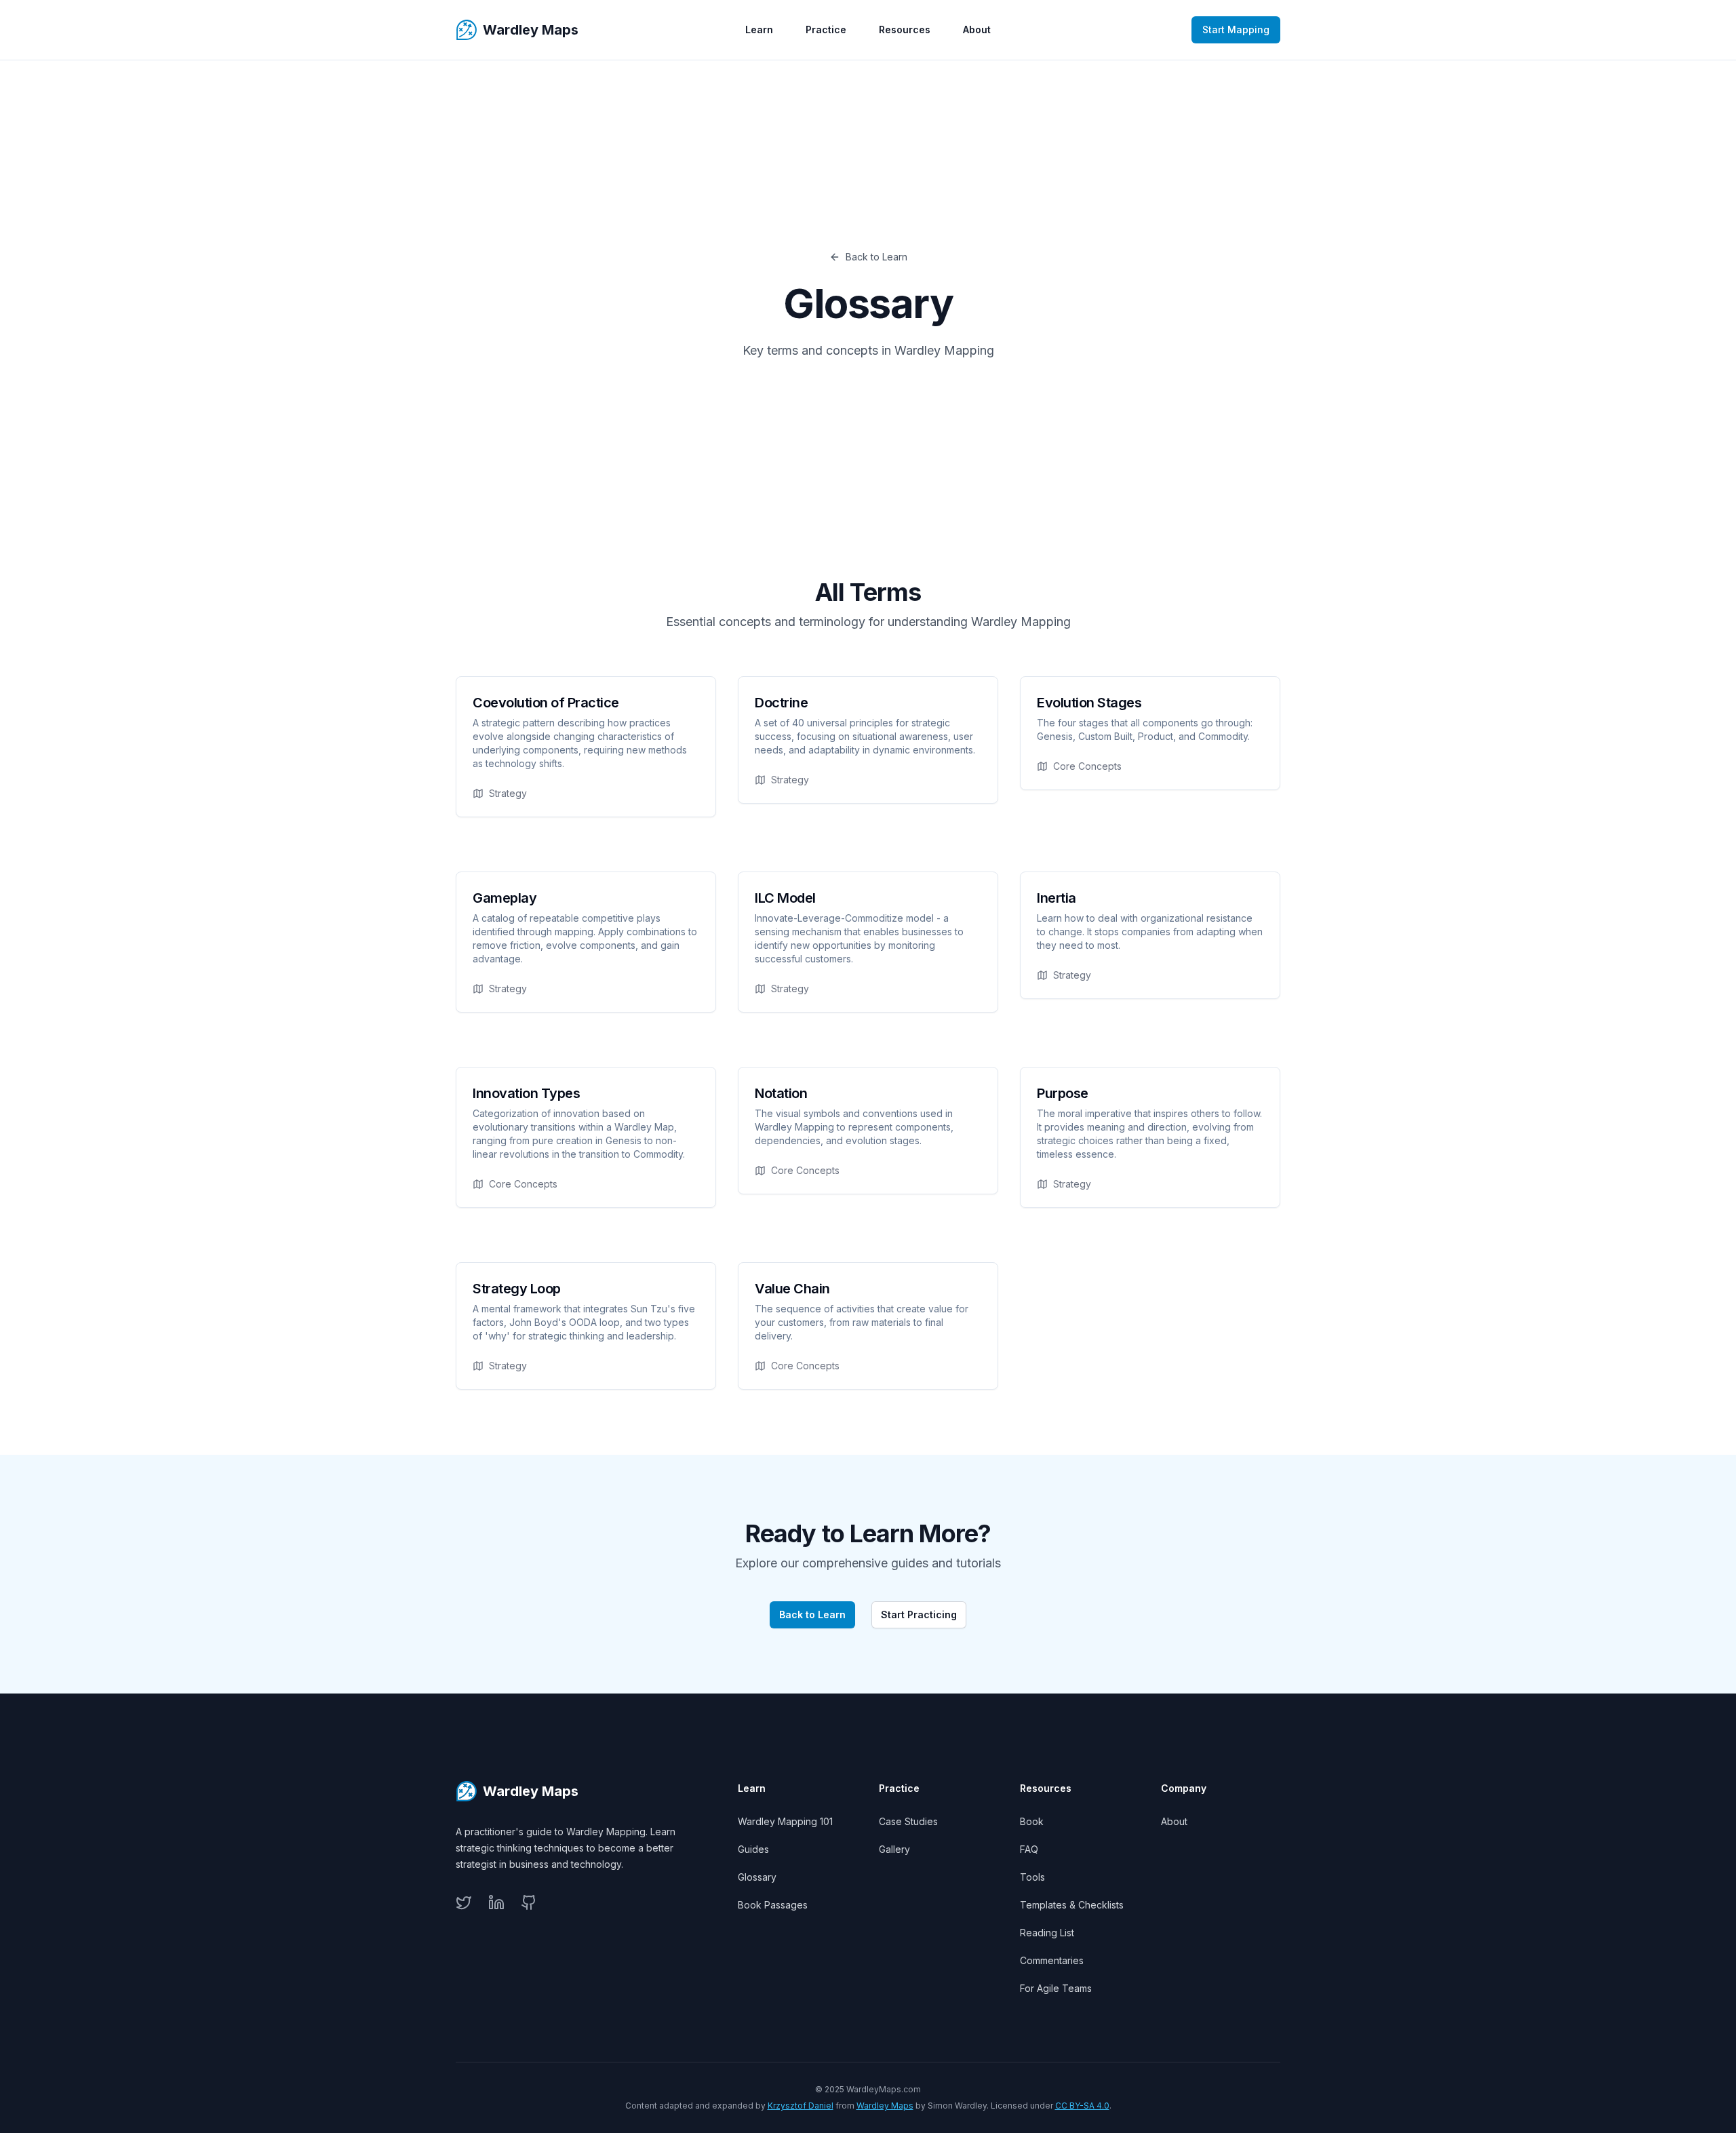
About (977, 30)
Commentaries (1052, 1960)
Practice (826, 30)
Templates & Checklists (1072, 1905)
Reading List (1047, 1933)
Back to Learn (876, 257)
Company (1184, 1788)
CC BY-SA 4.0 (1082, 2106)
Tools (1032, 1877)
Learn (759, 30)
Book (1032, 1821)
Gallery (894, 1849)
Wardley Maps (885, 2106)
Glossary (757, 1877)
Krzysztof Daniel (801, 2106)
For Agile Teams (1056, 1988)
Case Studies (908, 1821)
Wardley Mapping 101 (785, 1821)
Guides (753, 1849)
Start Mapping (1236, 30)
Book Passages (773, 1905)
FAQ (1029, 1849)
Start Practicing (919, 1615)
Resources (905, 30)
